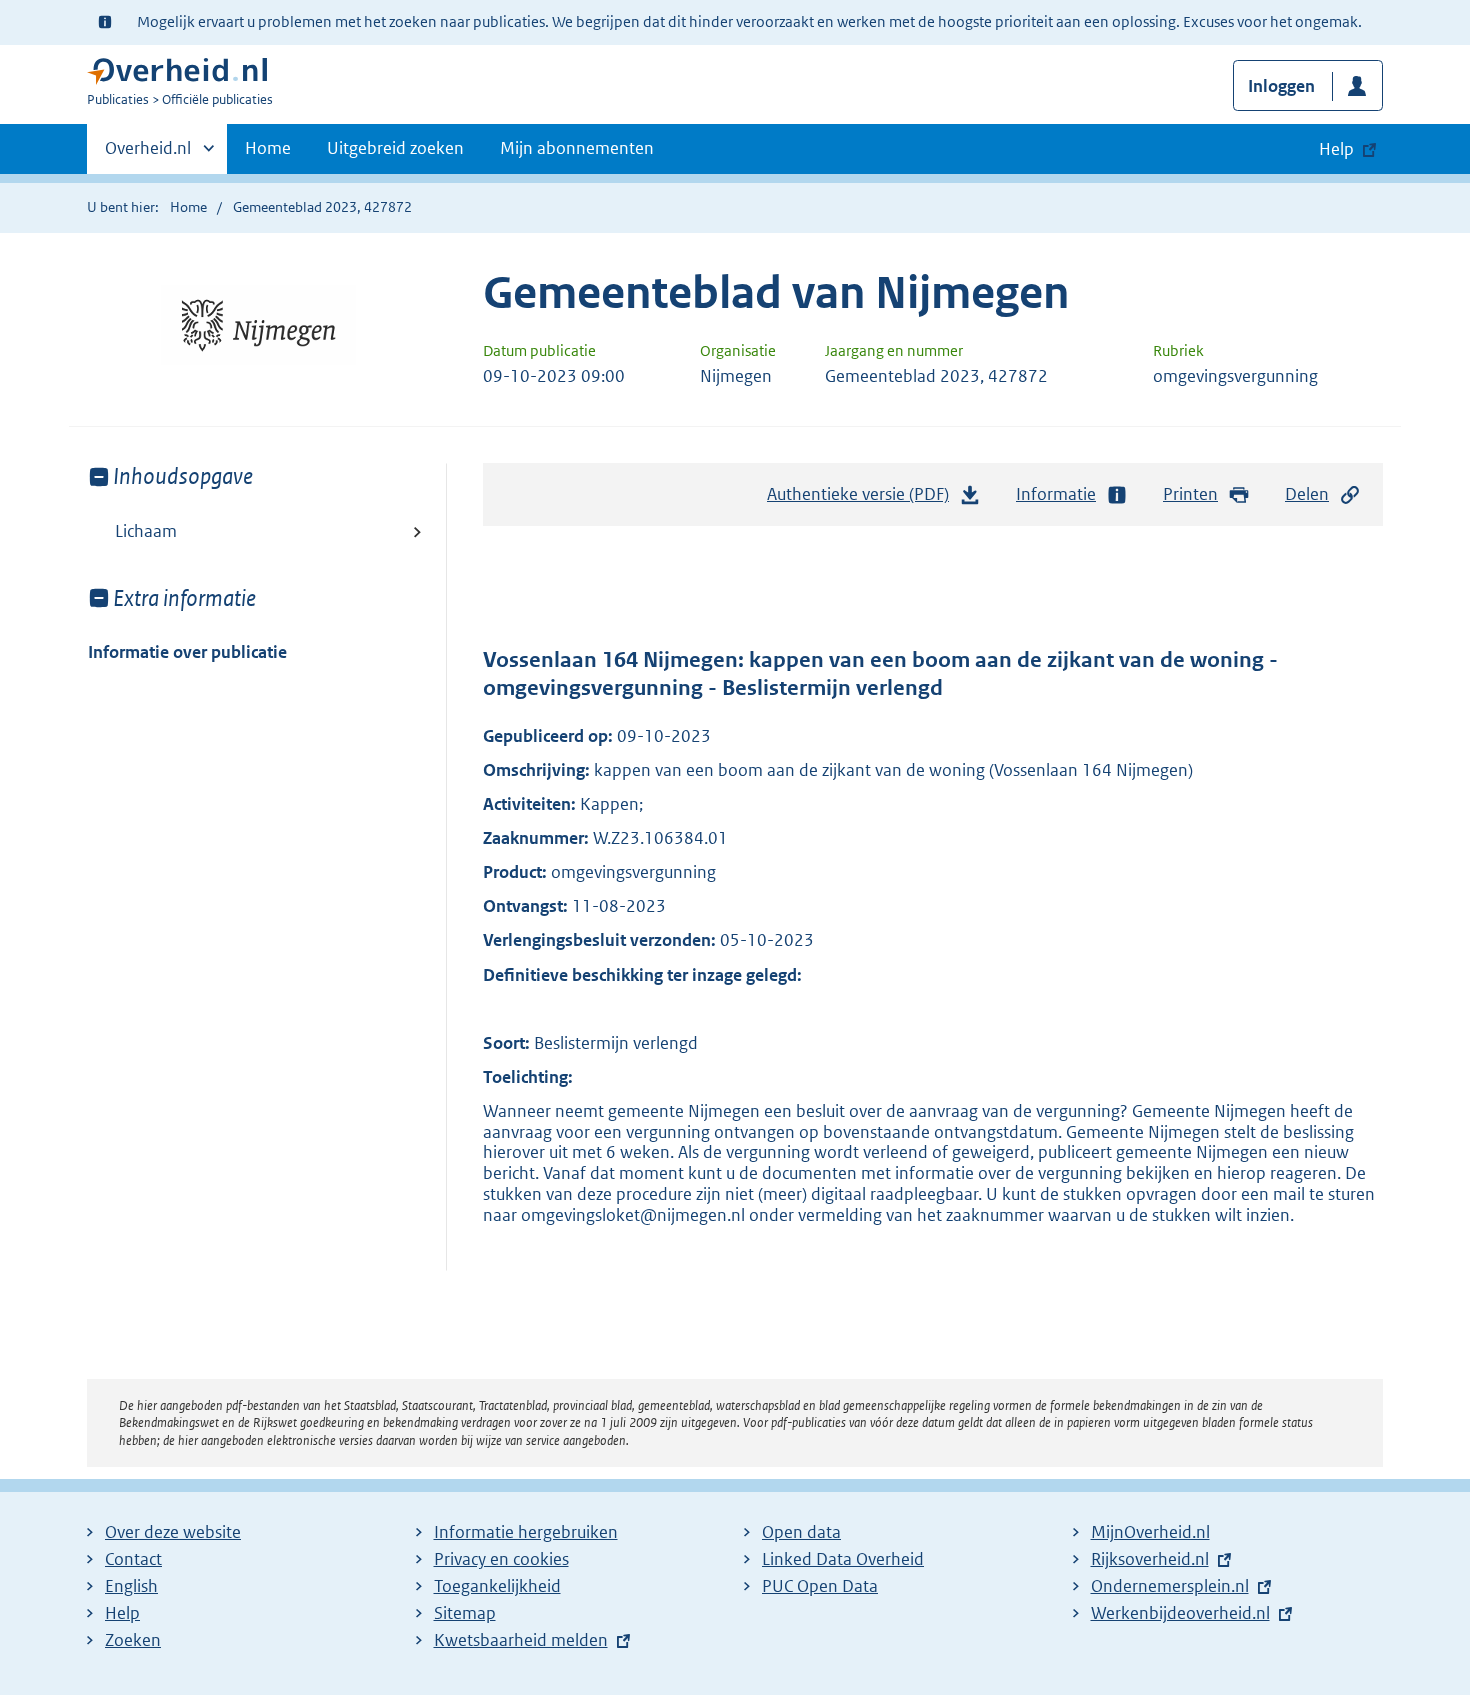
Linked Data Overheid (843, 1559)
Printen (1190, 494)
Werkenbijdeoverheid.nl (1180, 1613)
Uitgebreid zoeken (395, 148)
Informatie (1056, 494)
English (131, 1586)
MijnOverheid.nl (1150, 1532)
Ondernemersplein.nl (1170, 1586)
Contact (133, 1559)
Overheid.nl (148, 155)
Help (122, 1613)
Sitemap (465, 1613)
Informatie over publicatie (187, 652)
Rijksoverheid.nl (1150, 1559)
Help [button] (1336, 149)
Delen (1307, 494)
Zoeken (133, 1640)
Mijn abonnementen (577, 148)
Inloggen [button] (1281, 86)
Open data (801, 1532)
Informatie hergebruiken (526, 1532)
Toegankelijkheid (497, 1586)
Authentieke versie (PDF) (863, 500)
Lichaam (146, 531)
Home (268, 148)
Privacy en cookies (501, 1559)
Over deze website (173, 1532)
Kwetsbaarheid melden (521, 1640)
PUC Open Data (820, 1586)
